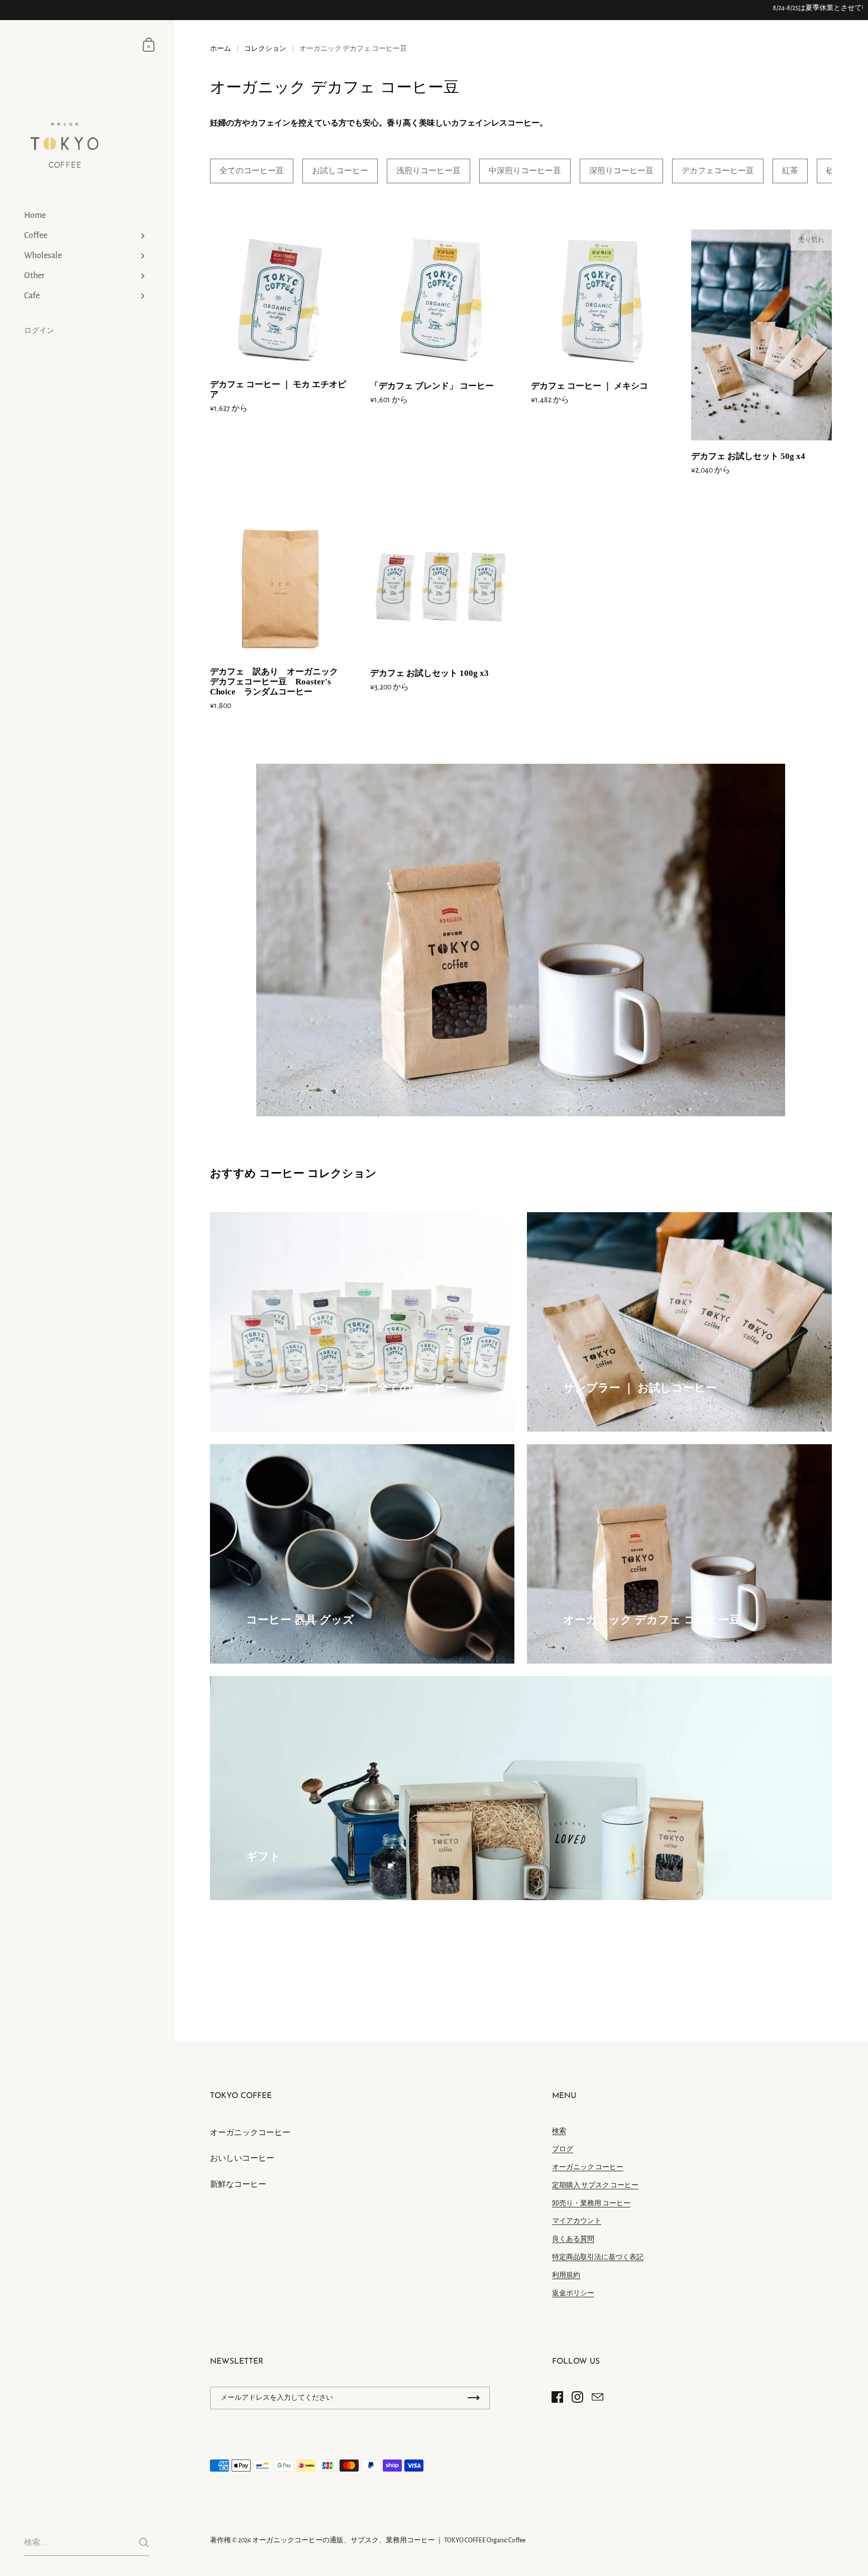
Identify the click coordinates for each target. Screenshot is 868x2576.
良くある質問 (573, 2239)
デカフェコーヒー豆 (718, 171)
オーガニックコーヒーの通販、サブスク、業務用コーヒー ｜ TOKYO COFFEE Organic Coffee (389, 2540)
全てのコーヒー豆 (252, 171)
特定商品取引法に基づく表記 (598, 2257)
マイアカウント (577, 2221)
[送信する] (144, 2543)
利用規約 (566, 2275)
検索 (559, 2131)
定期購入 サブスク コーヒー (595, 2185)
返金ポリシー (573, 2293)
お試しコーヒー (340, 171)
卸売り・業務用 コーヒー (591, 2203)
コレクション (265, 49)
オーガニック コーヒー (588, 2167)
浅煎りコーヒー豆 (428, 171)
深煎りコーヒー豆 (621, 171)
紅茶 (790, 171)
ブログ (563, 2149)
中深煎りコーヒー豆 (525, 171)
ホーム (221, 49)
